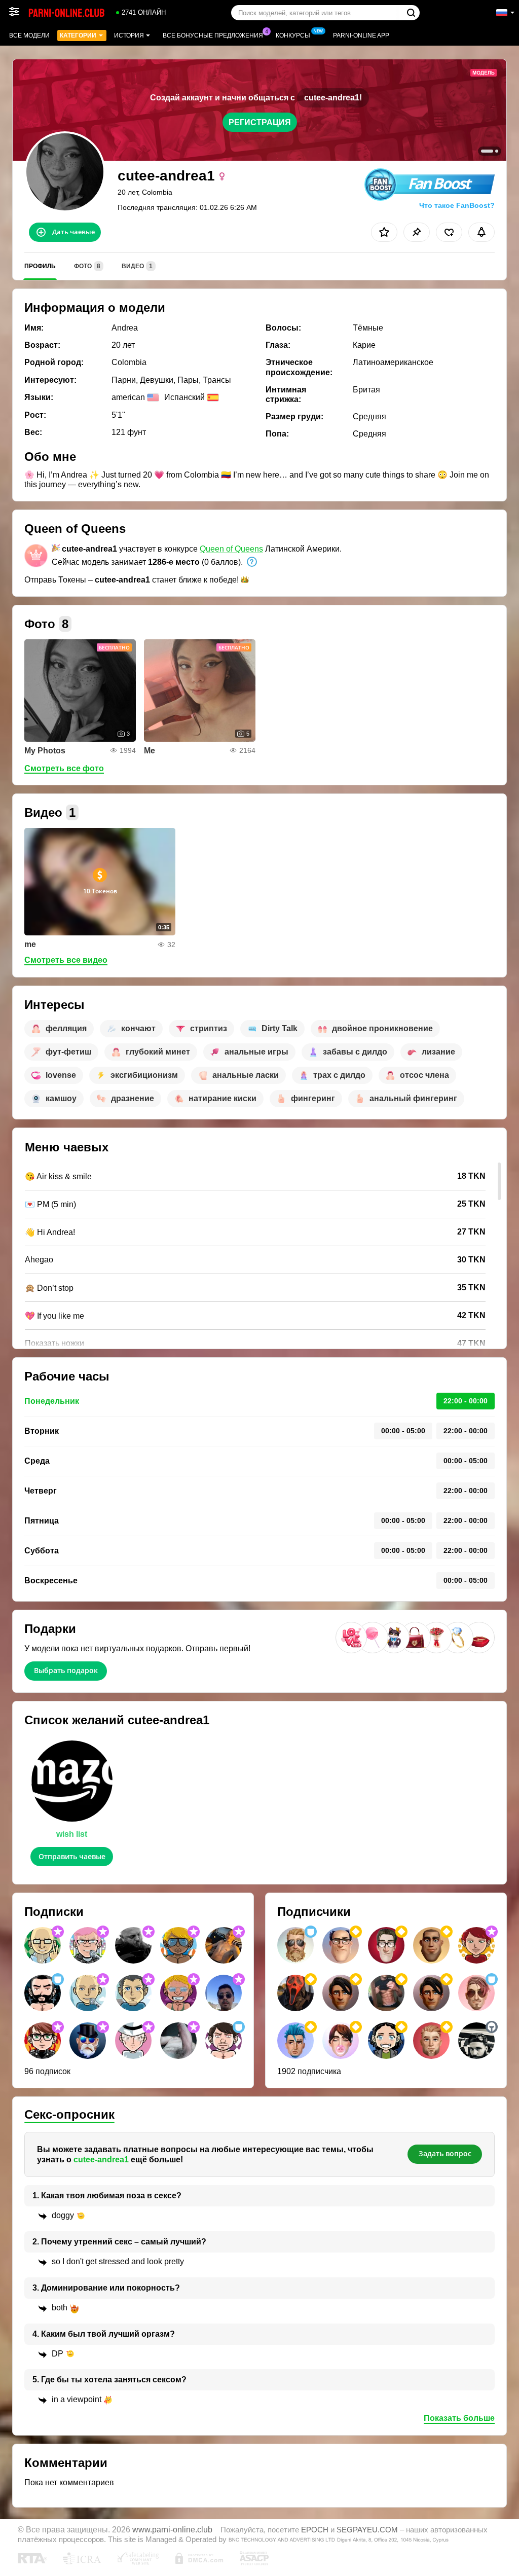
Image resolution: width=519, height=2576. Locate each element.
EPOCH (315, 2530)
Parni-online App (361, 35)
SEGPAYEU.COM (367, 2530)
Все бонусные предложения (213, 35)
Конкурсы (293, 35)
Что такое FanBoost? (457, 205)
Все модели (29, 35)
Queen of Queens (231, 549)
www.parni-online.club (172, 2529)
